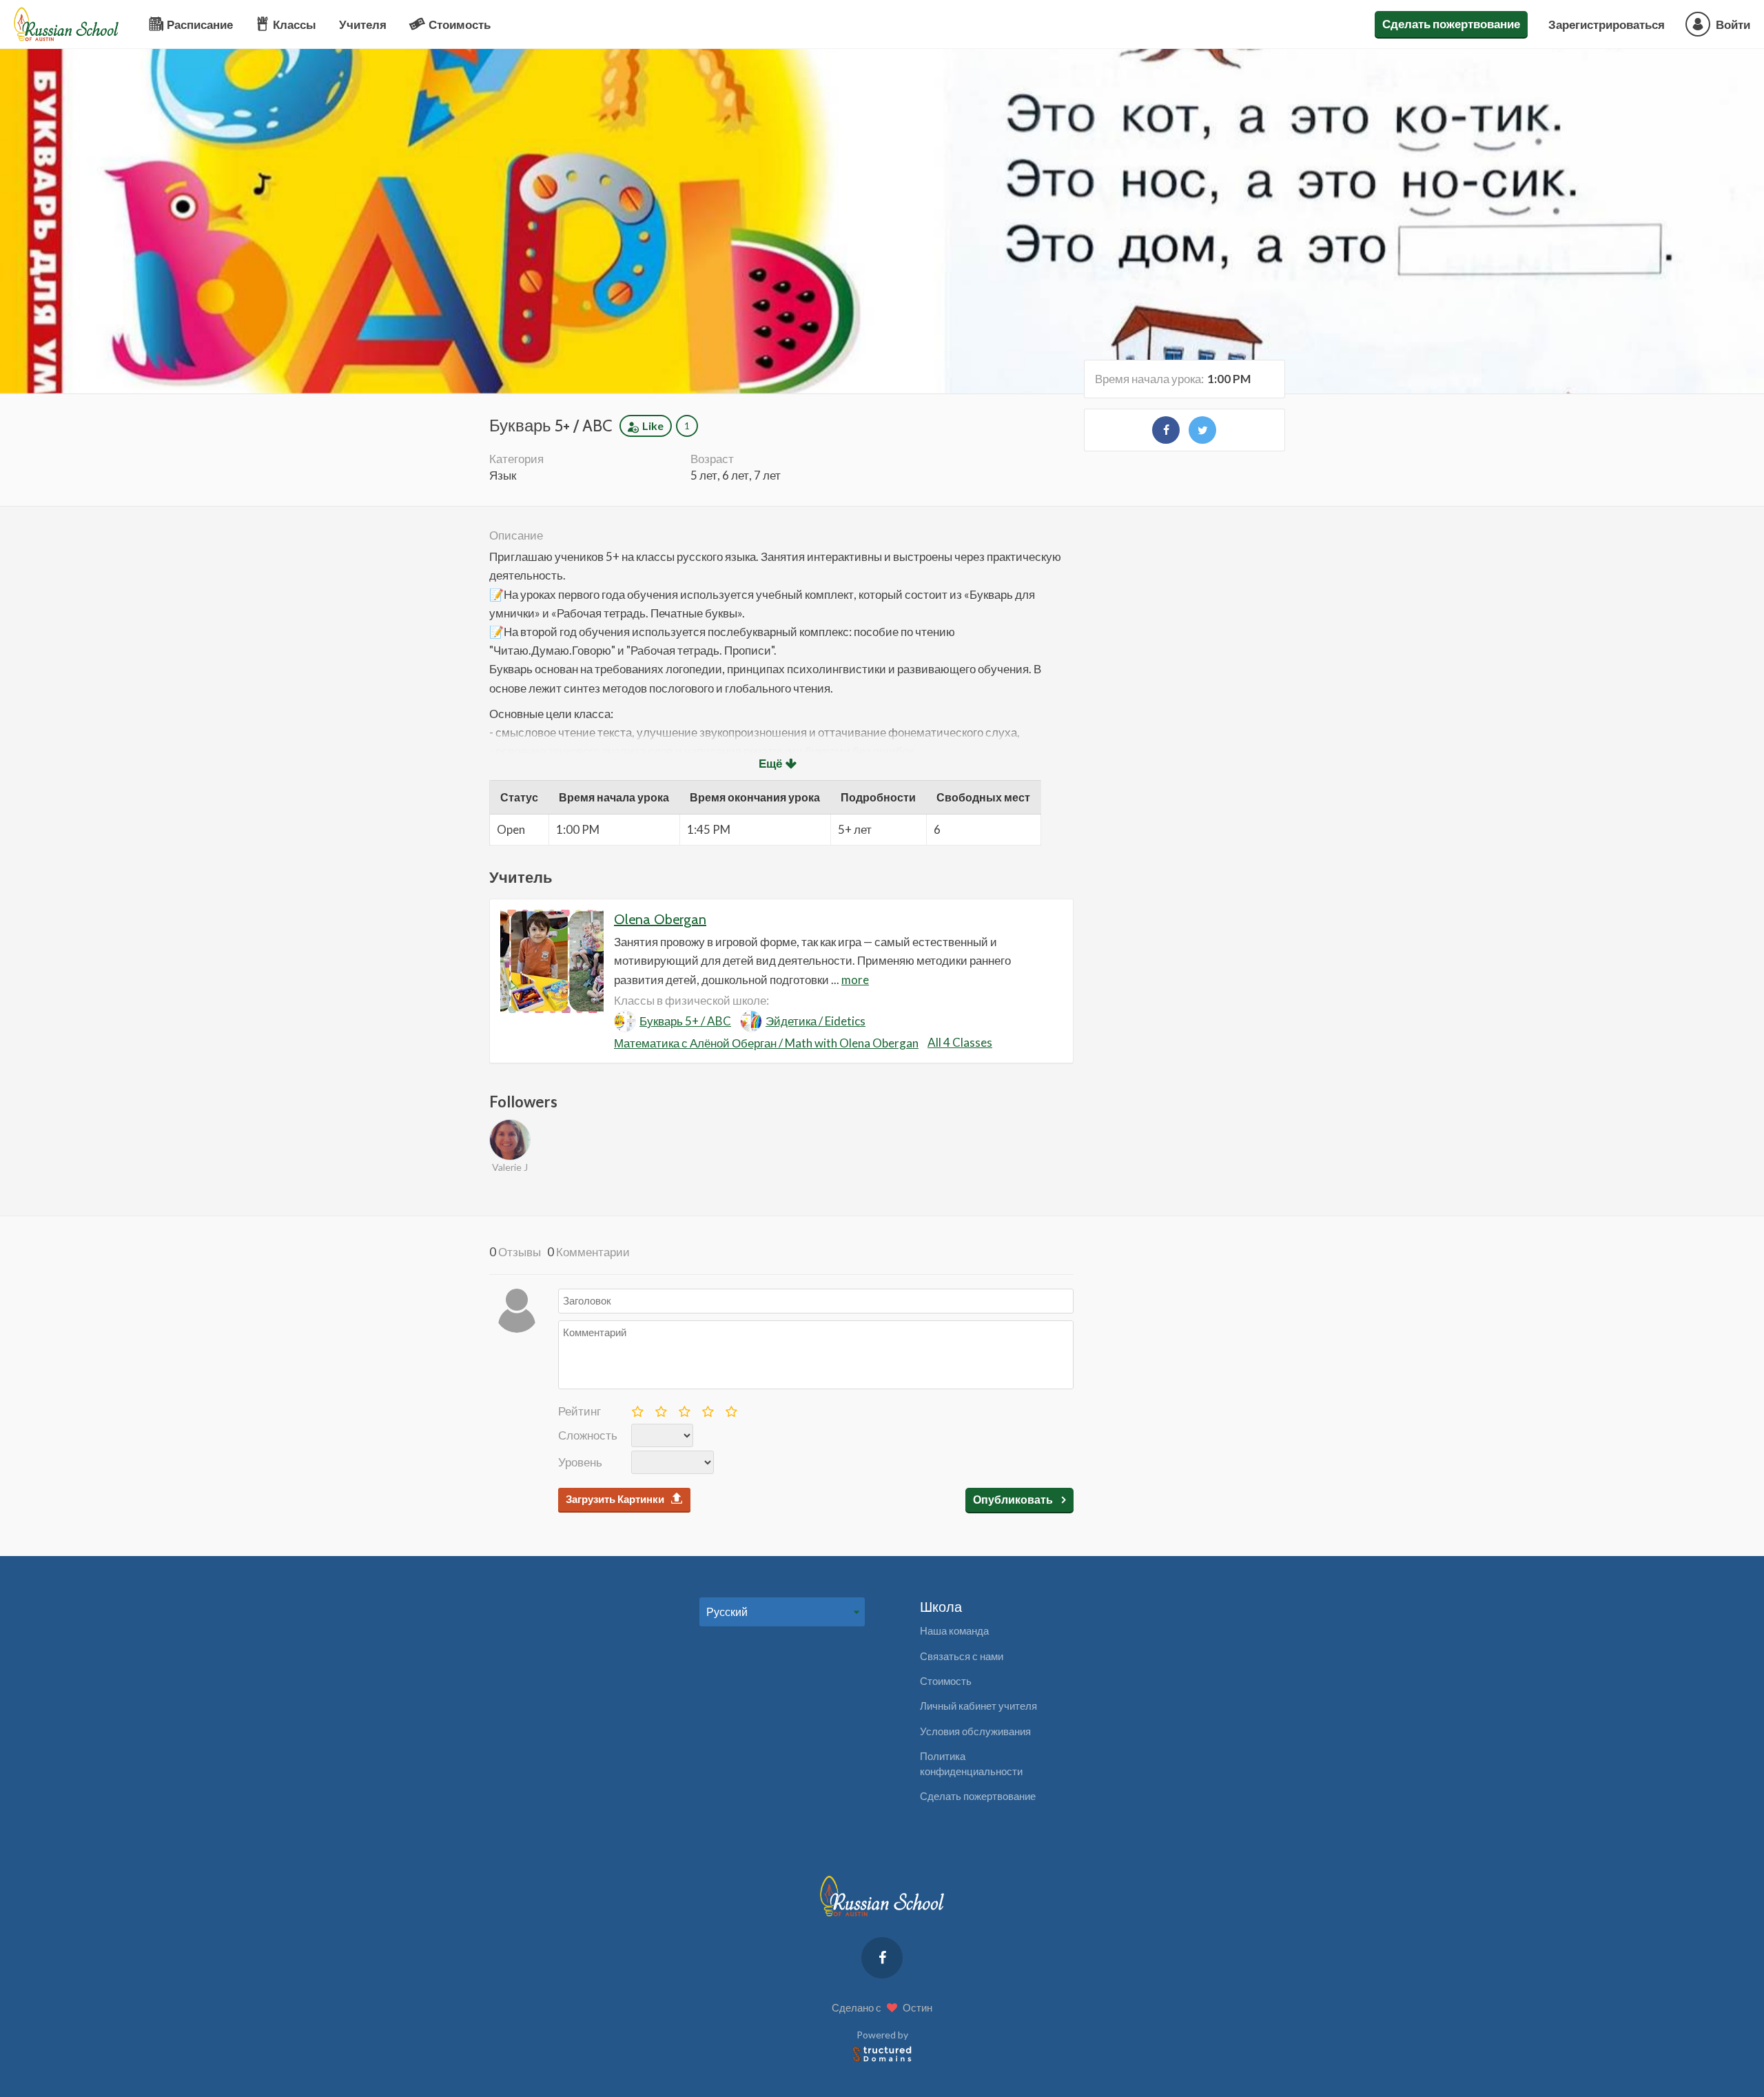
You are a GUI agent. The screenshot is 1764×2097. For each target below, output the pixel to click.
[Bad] (637, 1409)
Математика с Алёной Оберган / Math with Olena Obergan (766, 1043)
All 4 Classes (960, 1042)
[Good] (707, 1409)
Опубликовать (1014, 1499)
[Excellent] (730, 1409)
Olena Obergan (660, 919)
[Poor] (660, 1409)
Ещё (770, 763)
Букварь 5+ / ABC (685, 1021)
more (855, 980)
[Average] (684, 1409)
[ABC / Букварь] (1166, 430)
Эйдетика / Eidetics (816, 1021)
